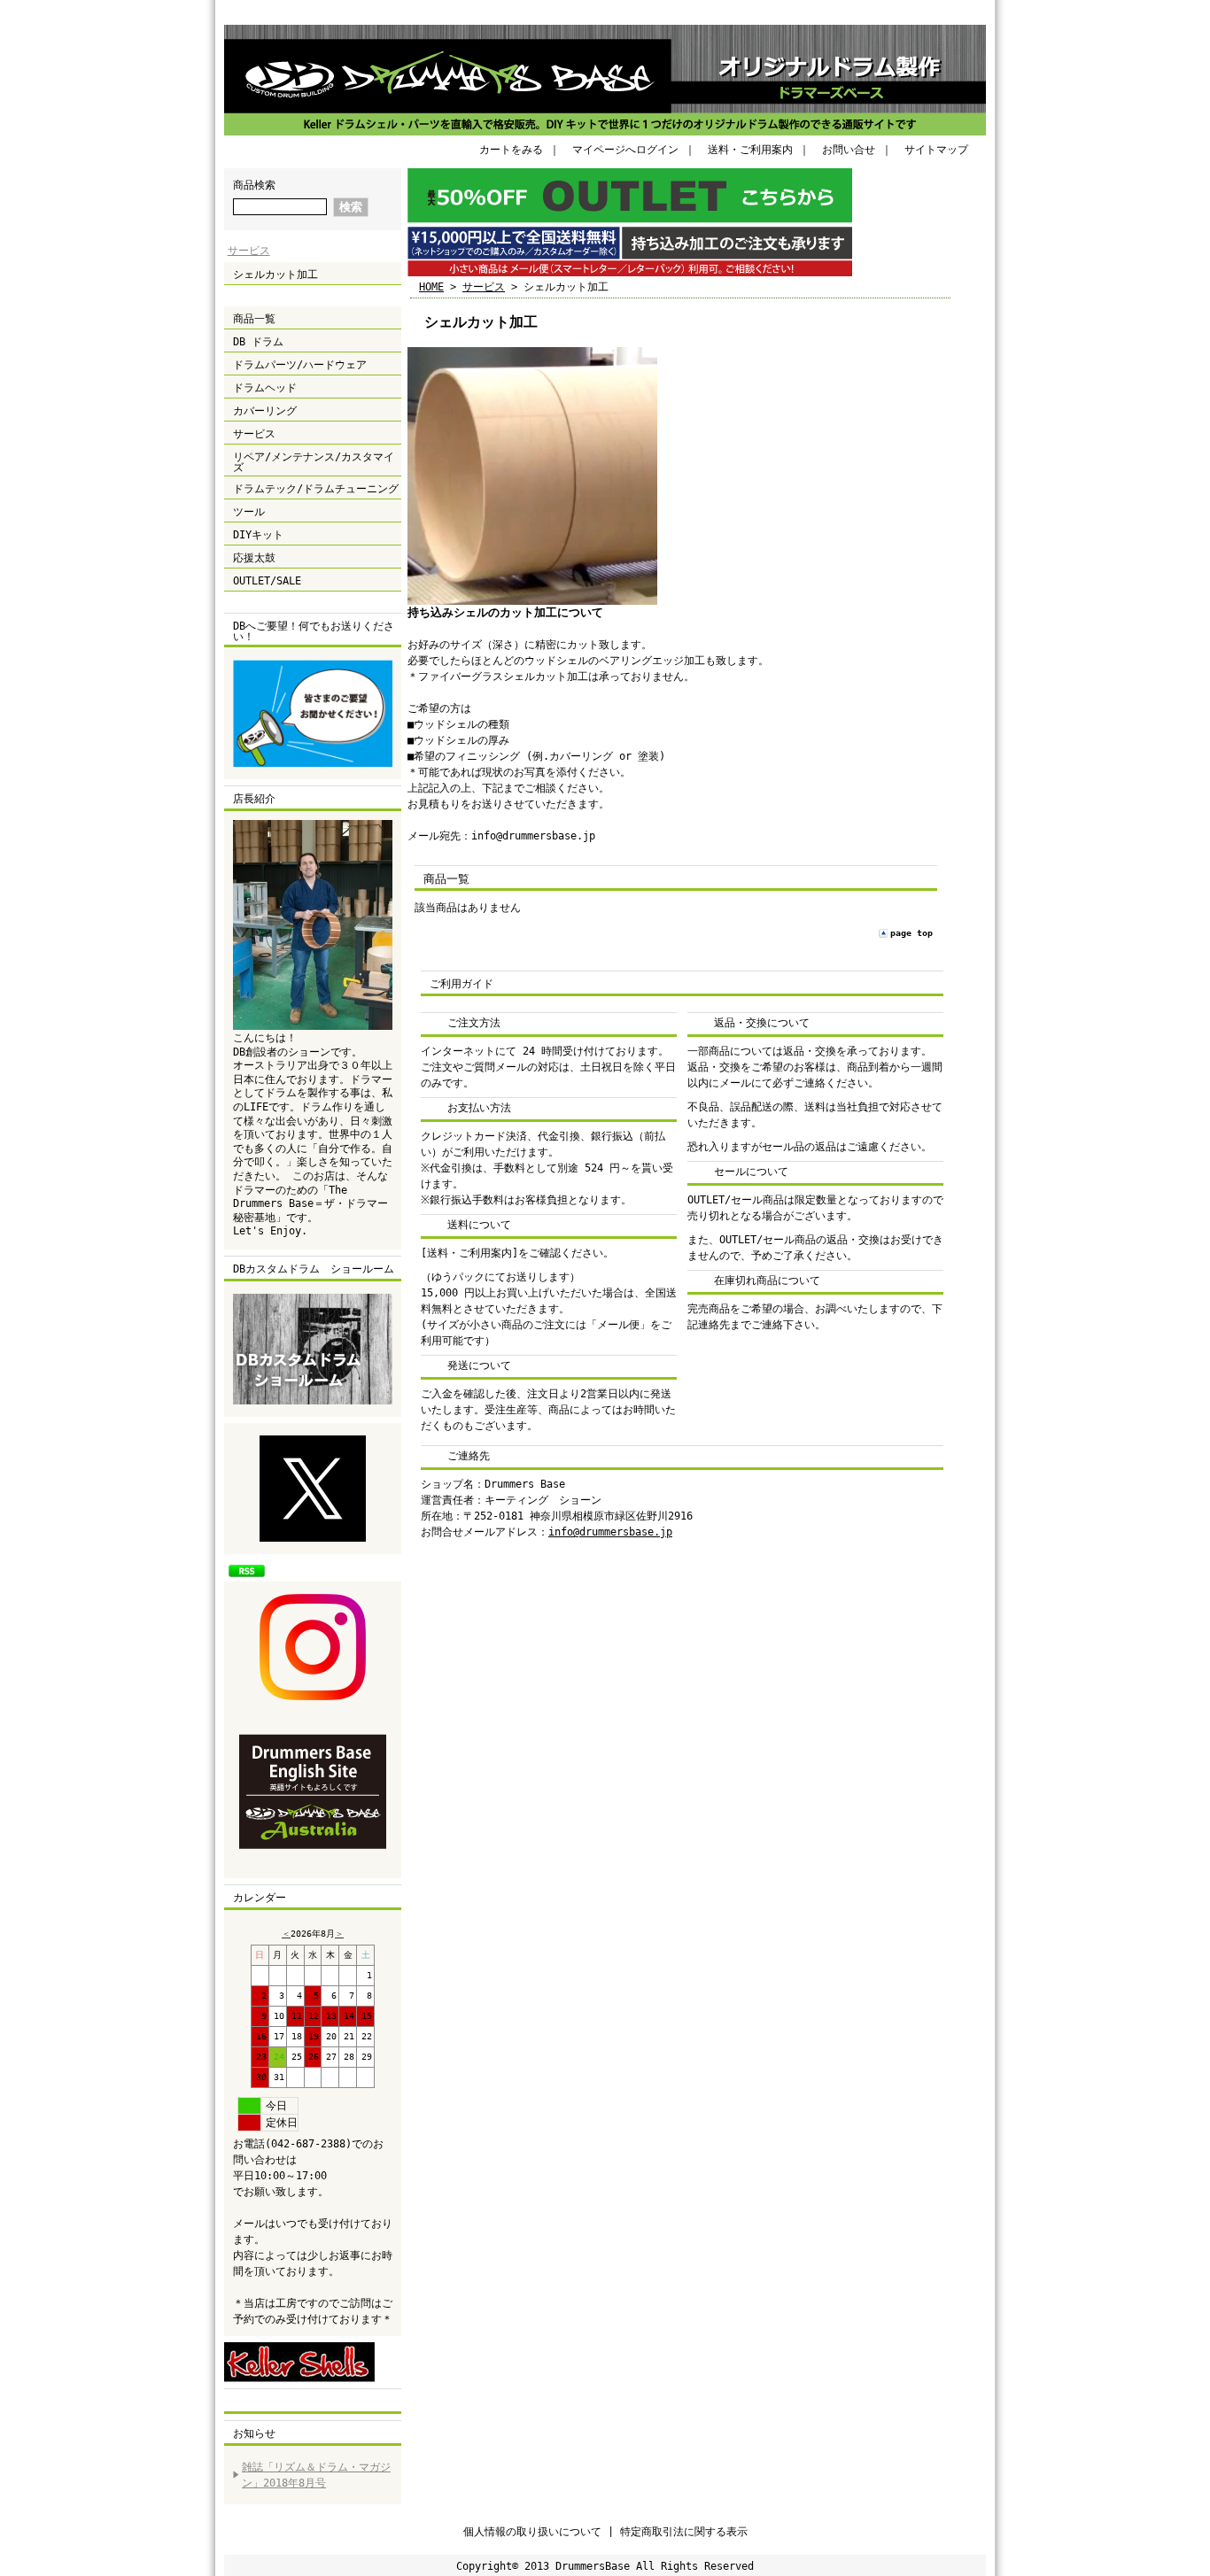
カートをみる (511, 150)
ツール (249, 512)
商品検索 (254, 185)
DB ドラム (258, 342)
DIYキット (258, 535)
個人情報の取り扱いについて (532, 2532)
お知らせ (254, 2433)
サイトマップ (936, 150)
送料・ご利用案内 (750, 150)
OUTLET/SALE (267, 581)
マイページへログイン (625, 150)
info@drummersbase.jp (610, 1532)
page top (911, 933)
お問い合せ (849, 150)
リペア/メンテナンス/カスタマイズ (314, 462)
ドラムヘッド (265, 388)
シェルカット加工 (275, 275)
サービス (249, 251)
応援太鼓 (254, 558)
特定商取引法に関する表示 (684, 2532)
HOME (431, 287)
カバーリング (265, 411)
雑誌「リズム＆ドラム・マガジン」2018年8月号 (316, 2475)
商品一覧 (254, 319)
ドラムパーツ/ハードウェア (300, 365)
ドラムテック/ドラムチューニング (316, 489)
